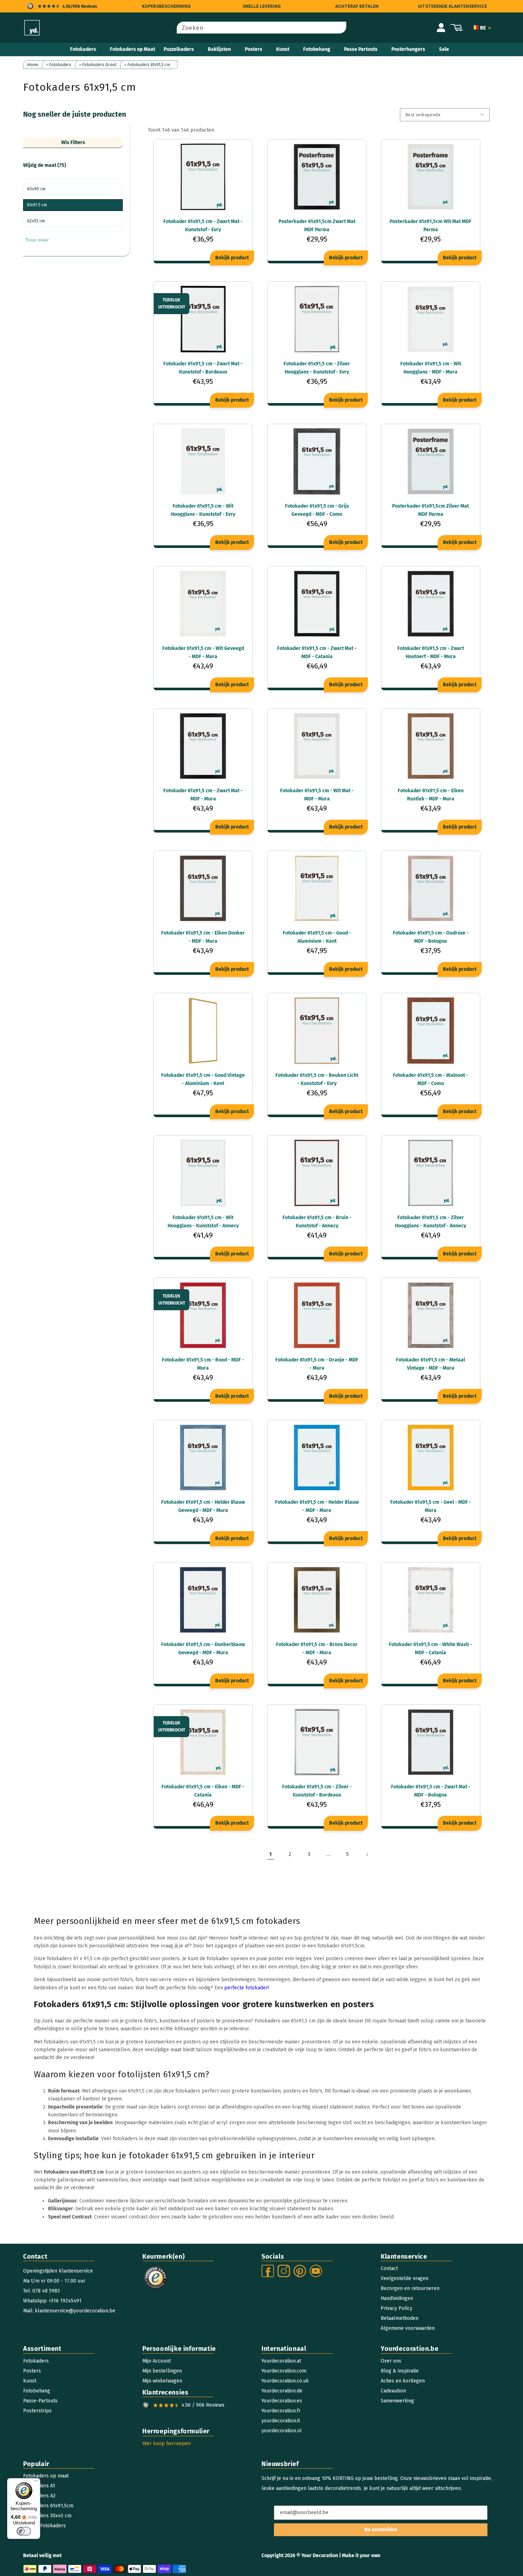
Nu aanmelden (381, 2530)
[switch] (24, 2531)
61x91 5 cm (37, 205)
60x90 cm (36, 189)
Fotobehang (317, 49)
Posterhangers (408, 49)
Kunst (283, 49)
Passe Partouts (361, 49)
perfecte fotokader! (247, 1988)
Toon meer (37, 240)
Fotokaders (83, 49)
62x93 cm (36, 221)
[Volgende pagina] (367, 1855)
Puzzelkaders (179, 49)
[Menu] (36, 2482)
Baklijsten (219, 49)
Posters (253, 49)
